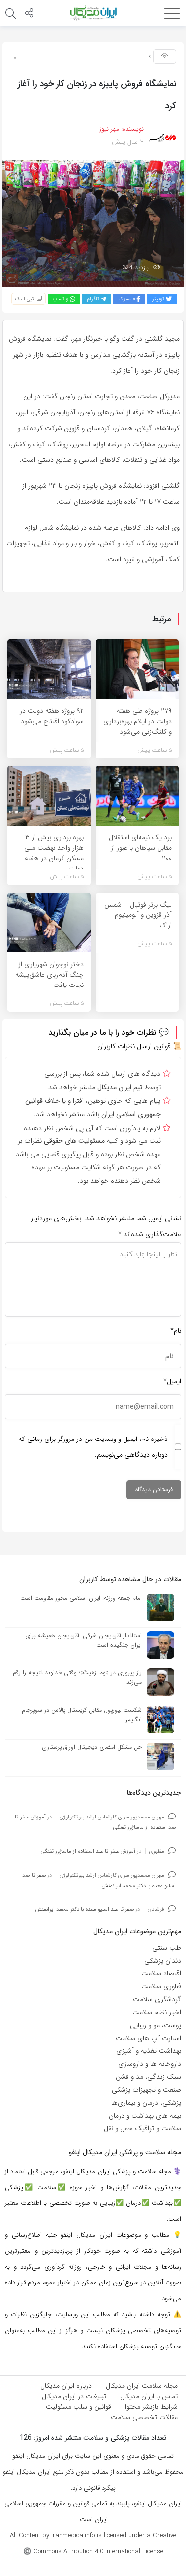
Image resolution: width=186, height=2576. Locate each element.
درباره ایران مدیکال (66, 2386)
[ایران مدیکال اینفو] (93, 13)
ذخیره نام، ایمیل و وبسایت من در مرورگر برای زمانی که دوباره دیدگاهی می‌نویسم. (93, 1447)
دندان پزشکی (163, 1961)
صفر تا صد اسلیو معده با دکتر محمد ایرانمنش (85, 1910)
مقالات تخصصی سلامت (144, 2417)
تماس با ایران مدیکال (149, 2396)
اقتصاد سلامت (161, 1973)
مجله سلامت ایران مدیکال (142, 2386)
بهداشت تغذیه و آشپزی (149, 2051)
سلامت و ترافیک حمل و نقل (142, 2128)
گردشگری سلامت (157, 1999)
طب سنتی (167, 1948)
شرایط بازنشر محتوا (151, 2407)
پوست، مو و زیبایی (155, 2025)
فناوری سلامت (161, 1986)
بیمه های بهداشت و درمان (145, 2116)
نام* (176, 1331)
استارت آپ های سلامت (148, 2038)
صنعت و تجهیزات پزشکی (146, 2090)
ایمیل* (172, 1381)
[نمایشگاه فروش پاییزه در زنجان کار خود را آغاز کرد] (93, 223)
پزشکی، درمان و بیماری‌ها (146, 2103)
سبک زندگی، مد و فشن (148, 2077)
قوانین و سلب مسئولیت (78, 2407)
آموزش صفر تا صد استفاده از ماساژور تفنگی (88, 1852)
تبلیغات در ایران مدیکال (74, 2396)
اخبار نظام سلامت (157, 2012)
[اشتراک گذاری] (29, 14)
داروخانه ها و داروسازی (150, 2064)
